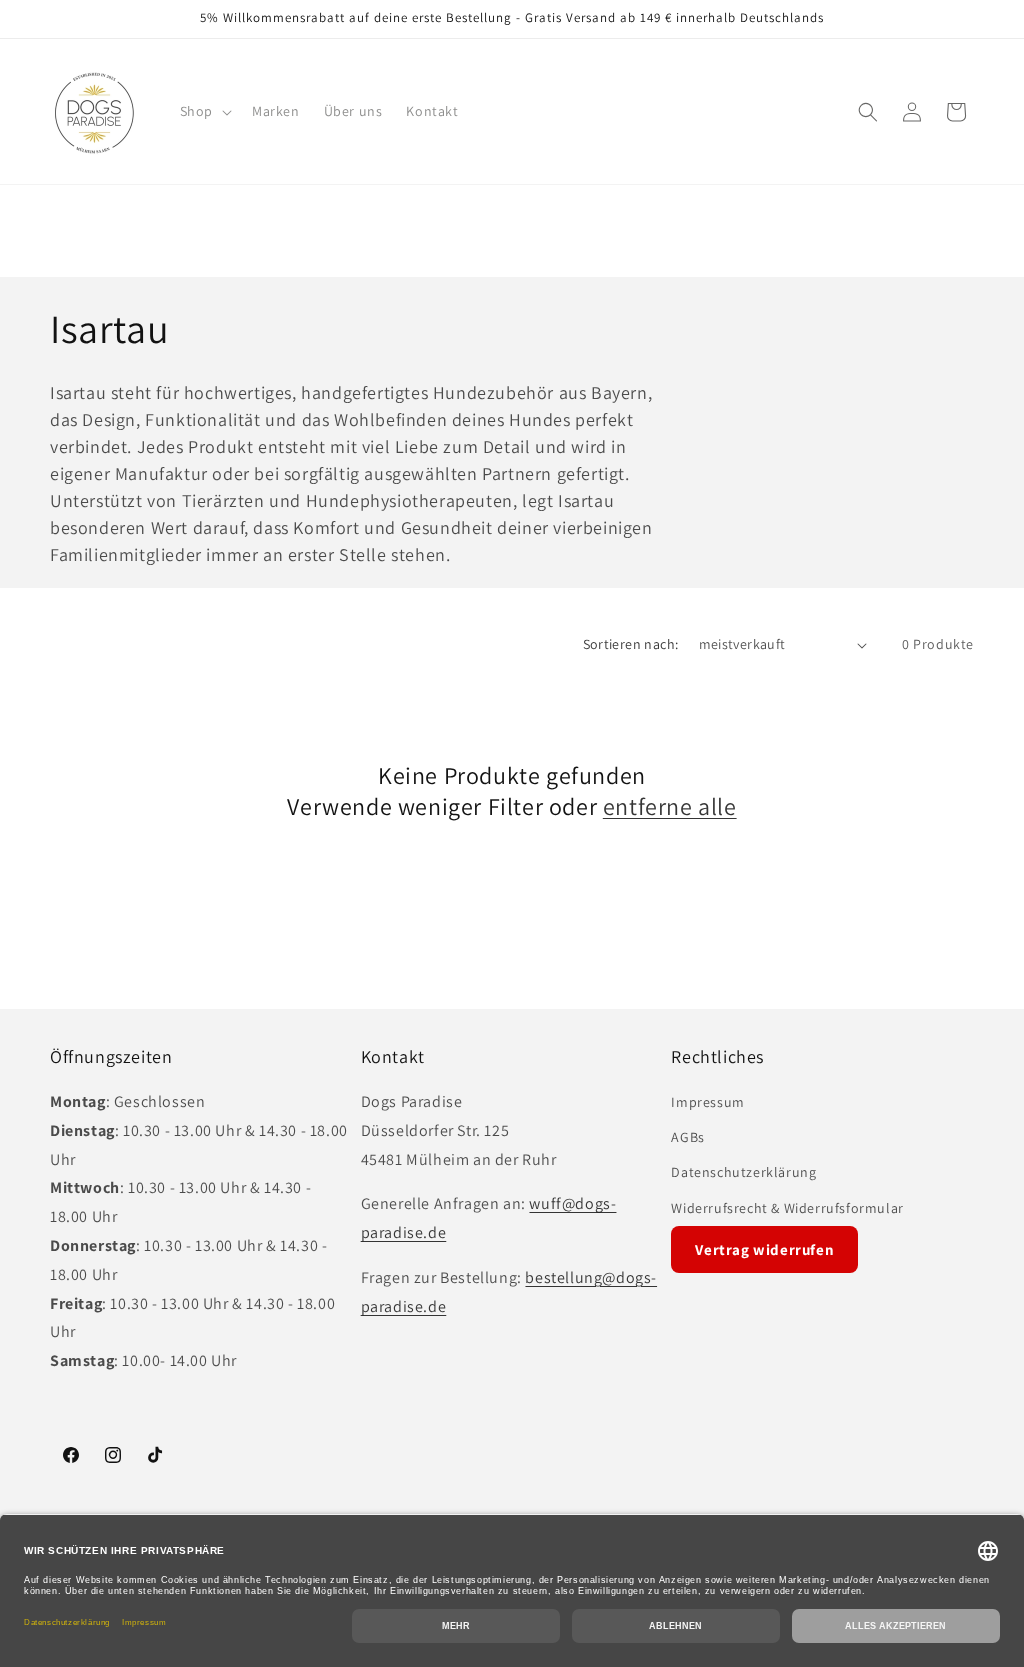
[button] (204, 111)
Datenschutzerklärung (743, 1172)
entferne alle (670, 806)
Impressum (707, 1102)
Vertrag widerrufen (764, 1249)
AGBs (687, 1137)
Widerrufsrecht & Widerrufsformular (787, 1208)
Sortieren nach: (631, 644)
